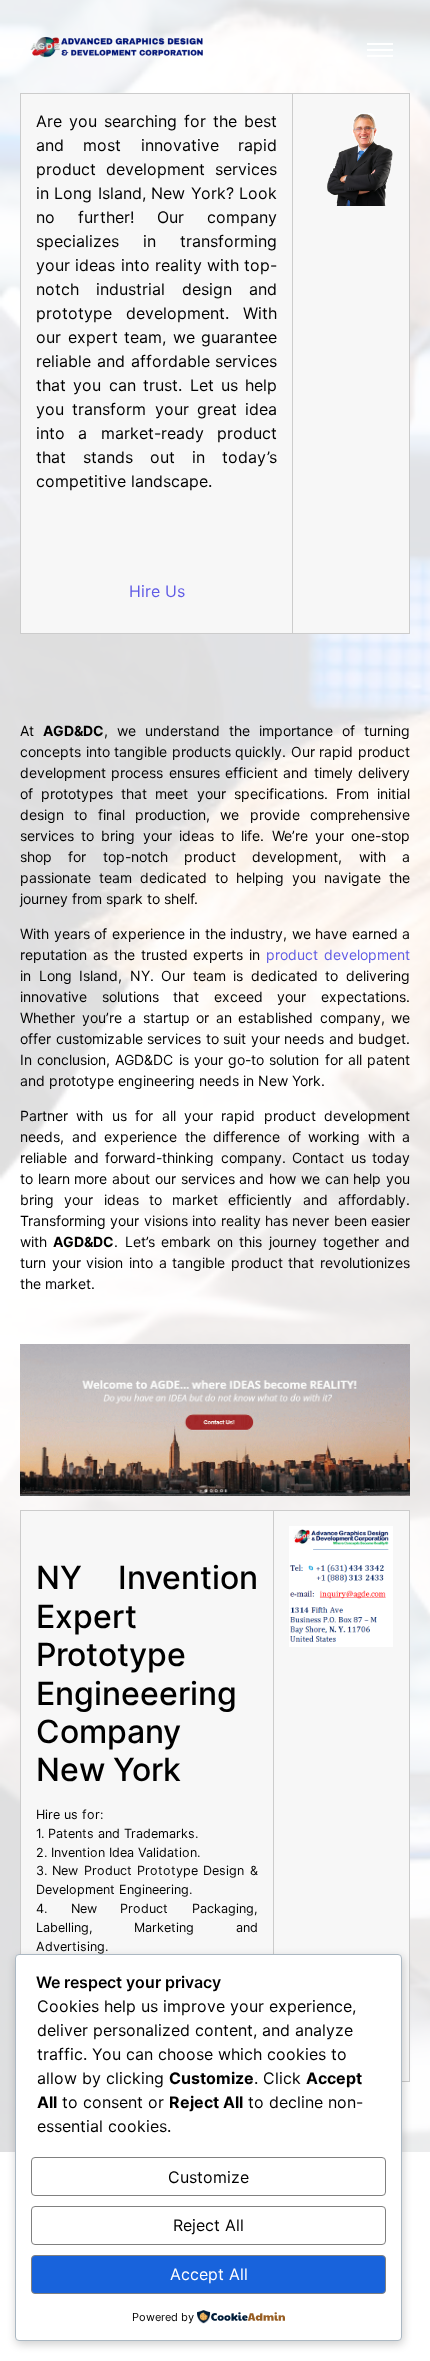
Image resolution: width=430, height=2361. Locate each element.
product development (338, 954)
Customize (208, 2177)
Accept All (209, 2274)
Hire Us (157, 591)
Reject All (208, 2225)
